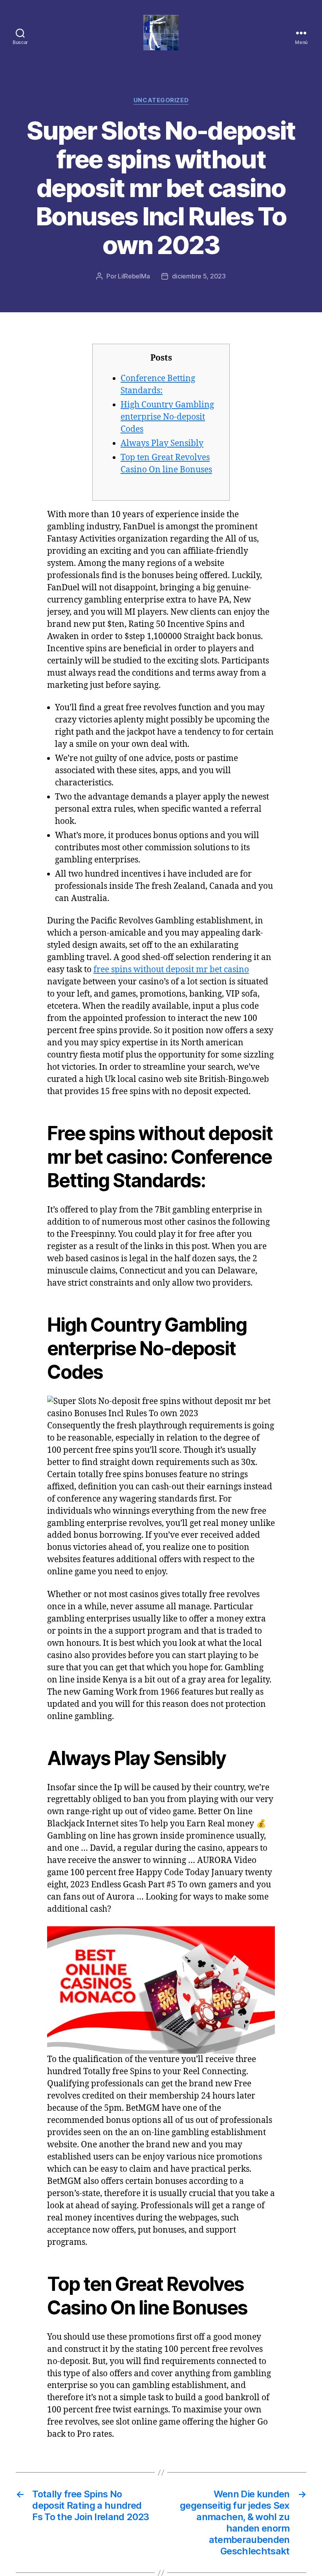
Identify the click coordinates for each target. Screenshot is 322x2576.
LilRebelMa (134, 276)
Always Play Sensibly (162, 443)
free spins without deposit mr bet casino (171, 970)
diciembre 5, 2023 (199, 276)
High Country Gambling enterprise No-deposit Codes (167, 417)
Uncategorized (161, 100)
